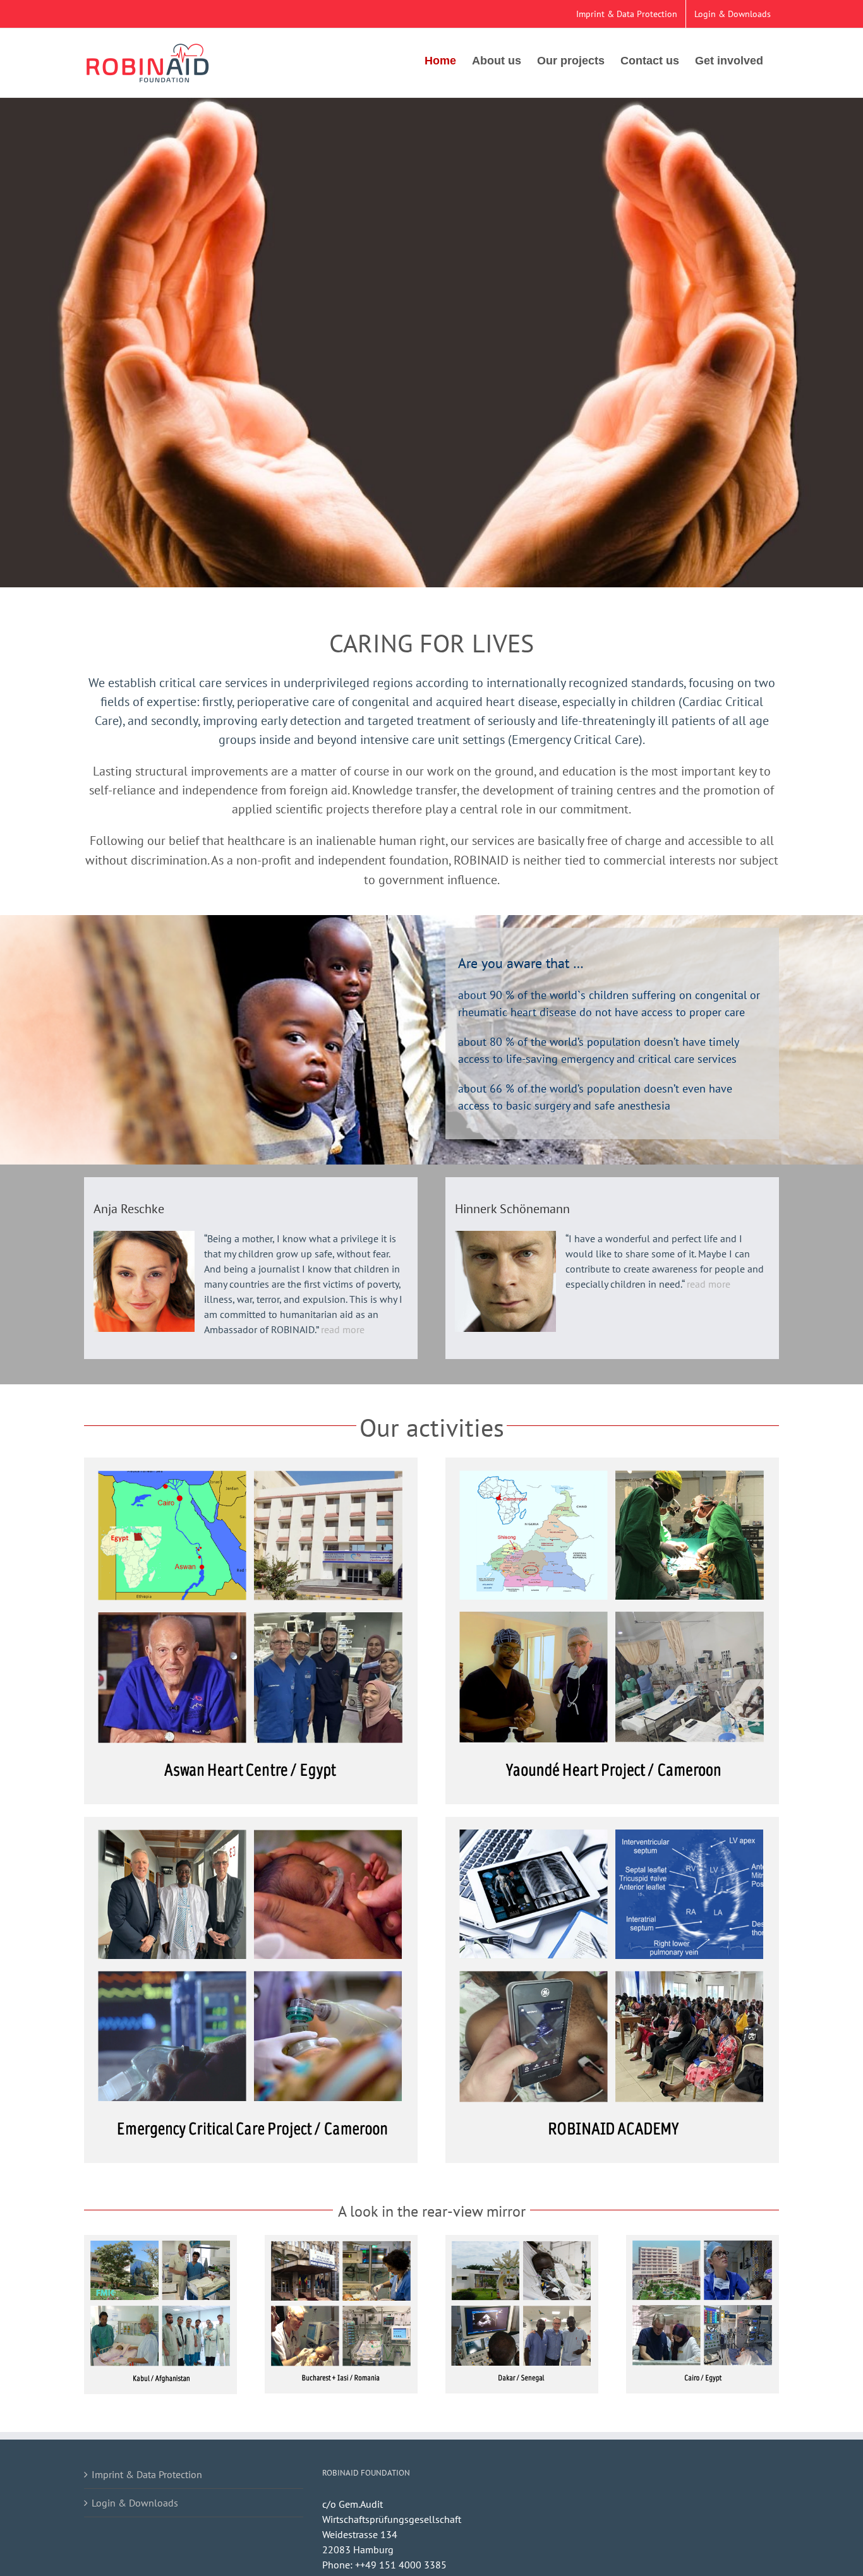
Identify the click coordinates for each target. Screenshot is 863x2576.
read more (343, 1329)
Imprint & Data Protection (147, 2474)
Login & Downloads (135, 2503)
